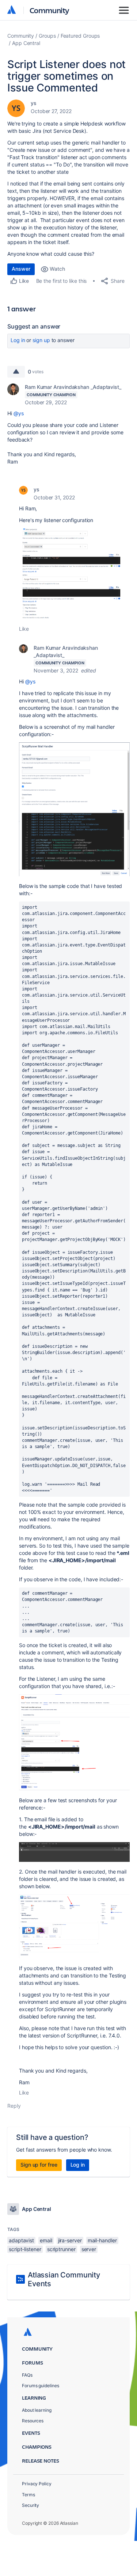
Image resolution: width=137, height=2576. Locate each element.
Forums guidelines (41, 2386)
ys (34, 103)
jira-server (70, 2240)
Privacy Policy (37, 2484)
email (46, 2240)
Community (50, 10)
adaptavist (21, 2240)
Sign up (41, 340)
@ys (19, 413)
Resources (33, 2421)
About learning (37, 2410)
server (89, 2249)
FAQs (27, 2375)
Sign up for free (39, 2165)
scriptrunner (61, 2249)
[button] (74, 574)
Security (31, 2505)
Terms (28, 2495)
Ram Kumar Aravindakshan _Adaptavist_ (73, 387)
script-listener (25, 2249)
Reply (14, 2106)
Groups (47, 36)
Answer (21, 269)
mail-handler (102, 2240)
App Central (26, 43)
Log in (18, 340)
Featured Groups (80, 36)
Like (24, 629)
